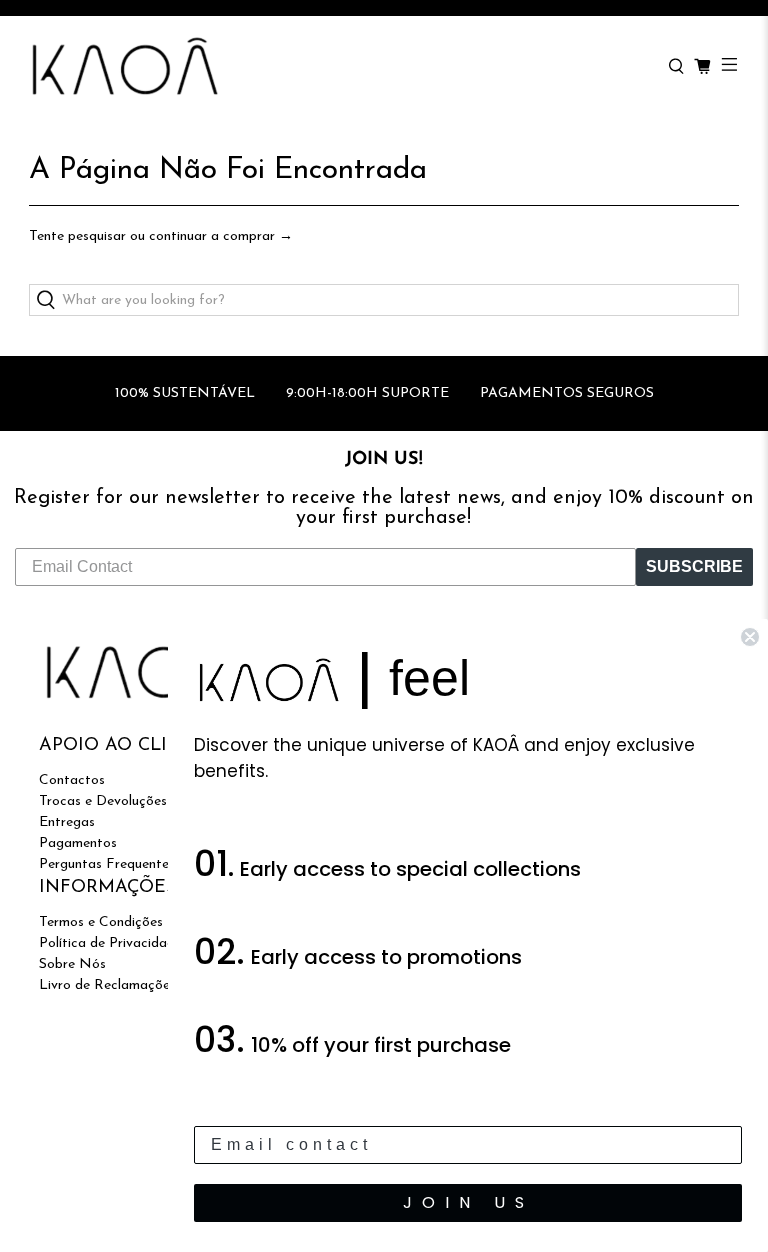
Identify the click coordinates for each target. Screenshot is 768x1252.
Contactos (72, 780)
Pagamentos (78, 843)
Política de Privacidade (110, 943)
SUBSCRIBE (694, 566)
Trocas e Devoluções (103, 801)
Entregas (67, 822)
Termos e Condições (101, 922)
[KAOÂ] (339, 67)
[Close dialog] (750, 637)
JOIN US (468, 1202)
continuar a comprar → (221, 236)
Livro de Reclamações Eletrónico (141, 985)
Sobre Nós (72, 964)
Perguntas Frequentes (107, 864)
